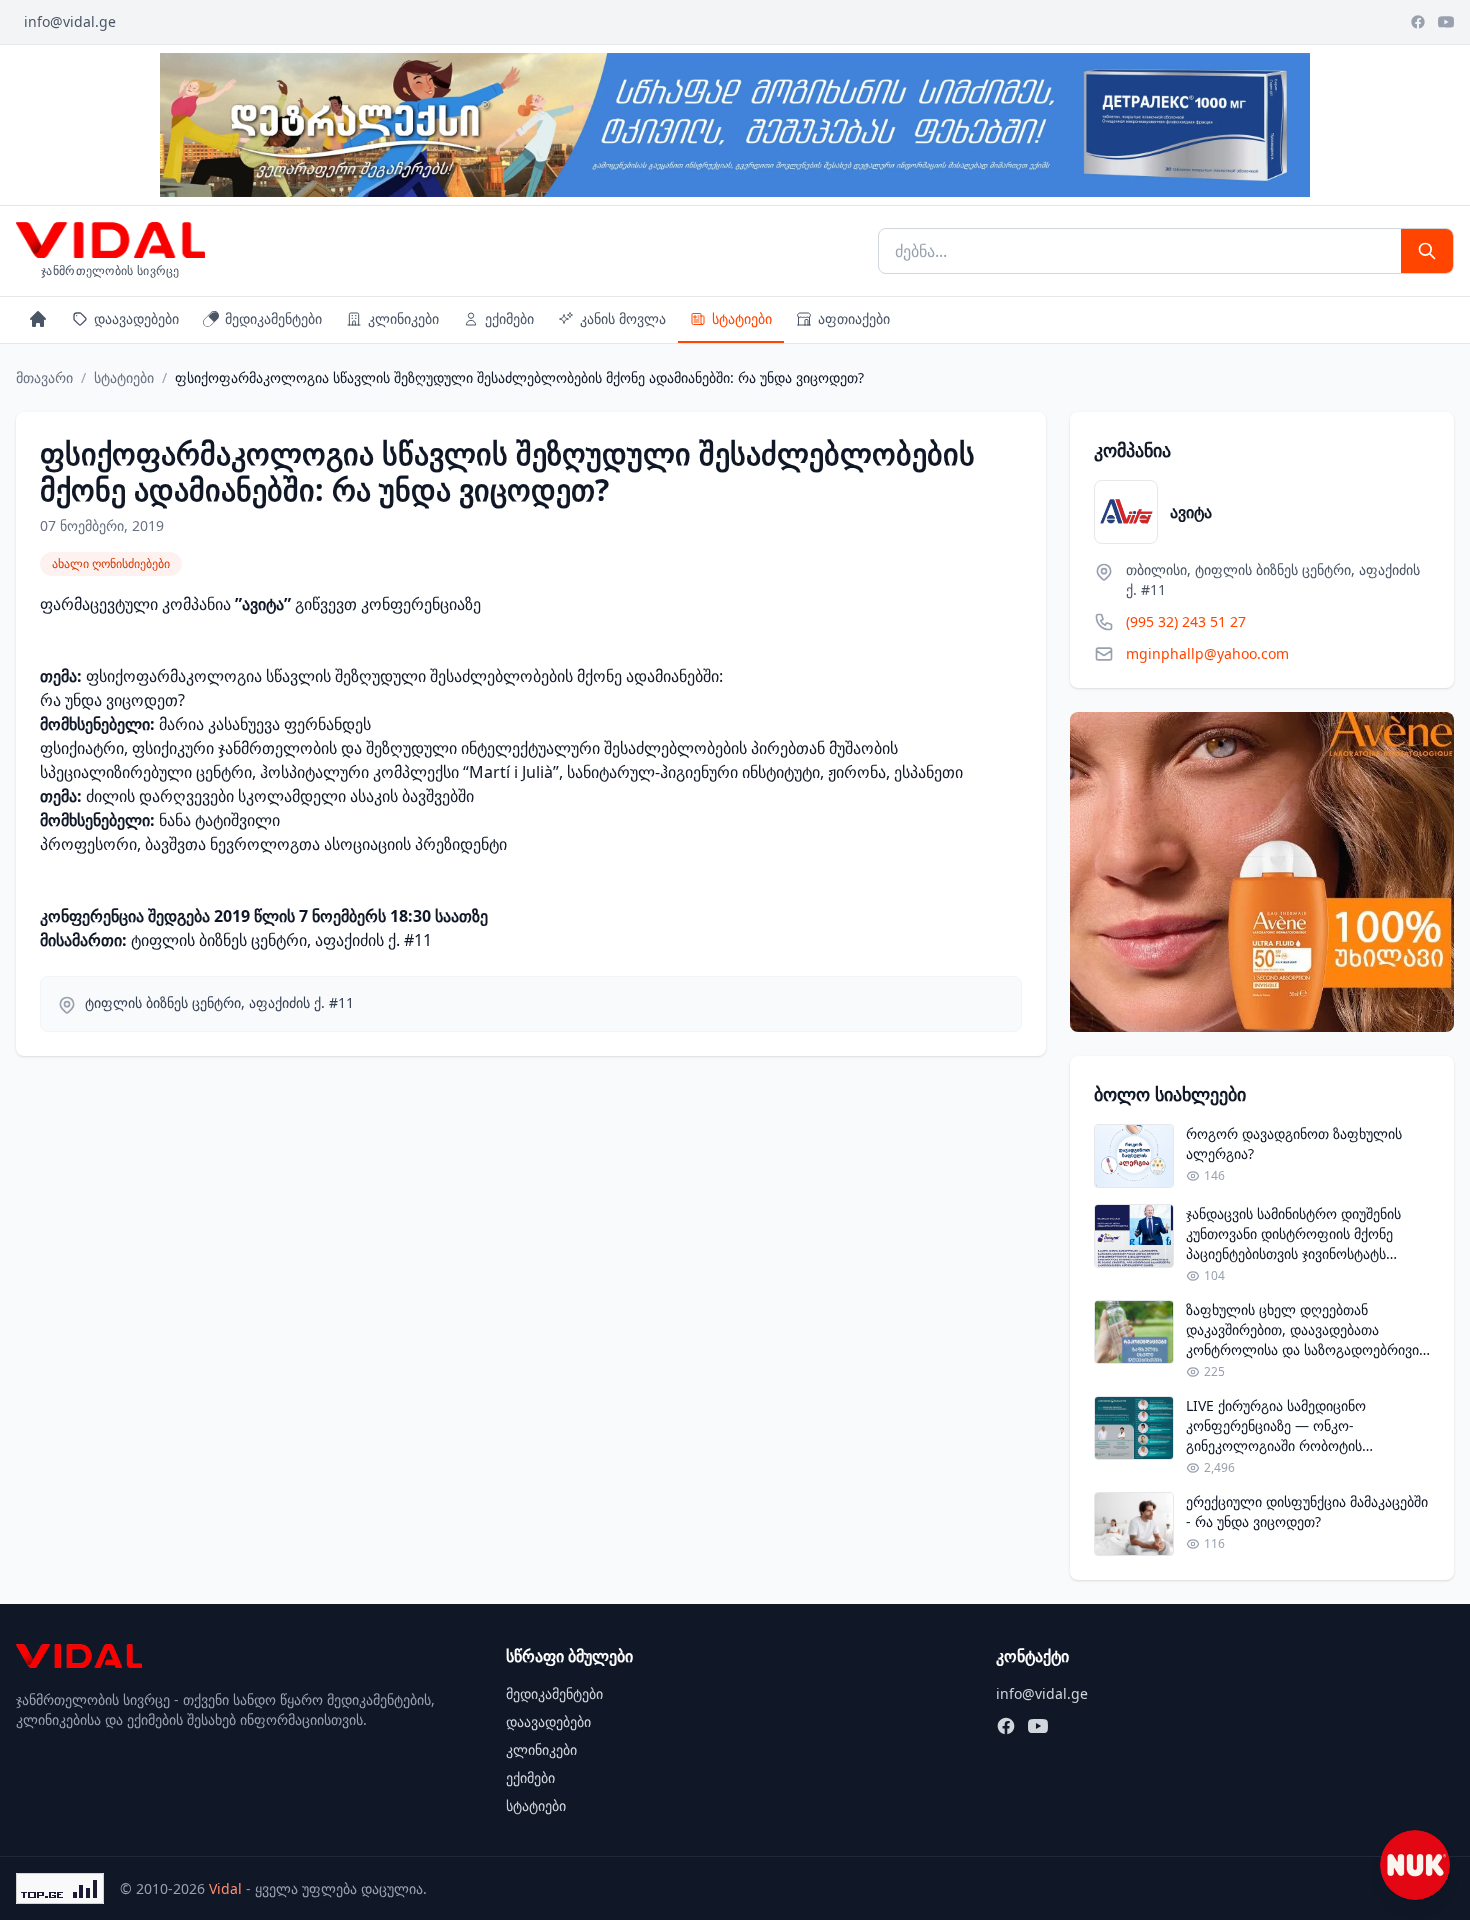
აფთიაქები (854, 318)
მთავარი (44, 377)
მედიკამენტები (273, 318)
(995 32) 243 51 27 (1186, 621)
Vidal (225, 1888)
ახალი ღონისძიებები (111, 563)
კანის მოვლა (623, 318)
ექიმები (509, 318)
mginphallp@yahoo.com (1207, 653)
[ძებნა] (1427, 251)
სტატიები (742, 318)
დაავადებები (136, 318)
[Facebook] (1418, 22)
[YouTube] (1446, 22)
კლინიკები (403, 318)
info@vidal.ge (70, 21)
